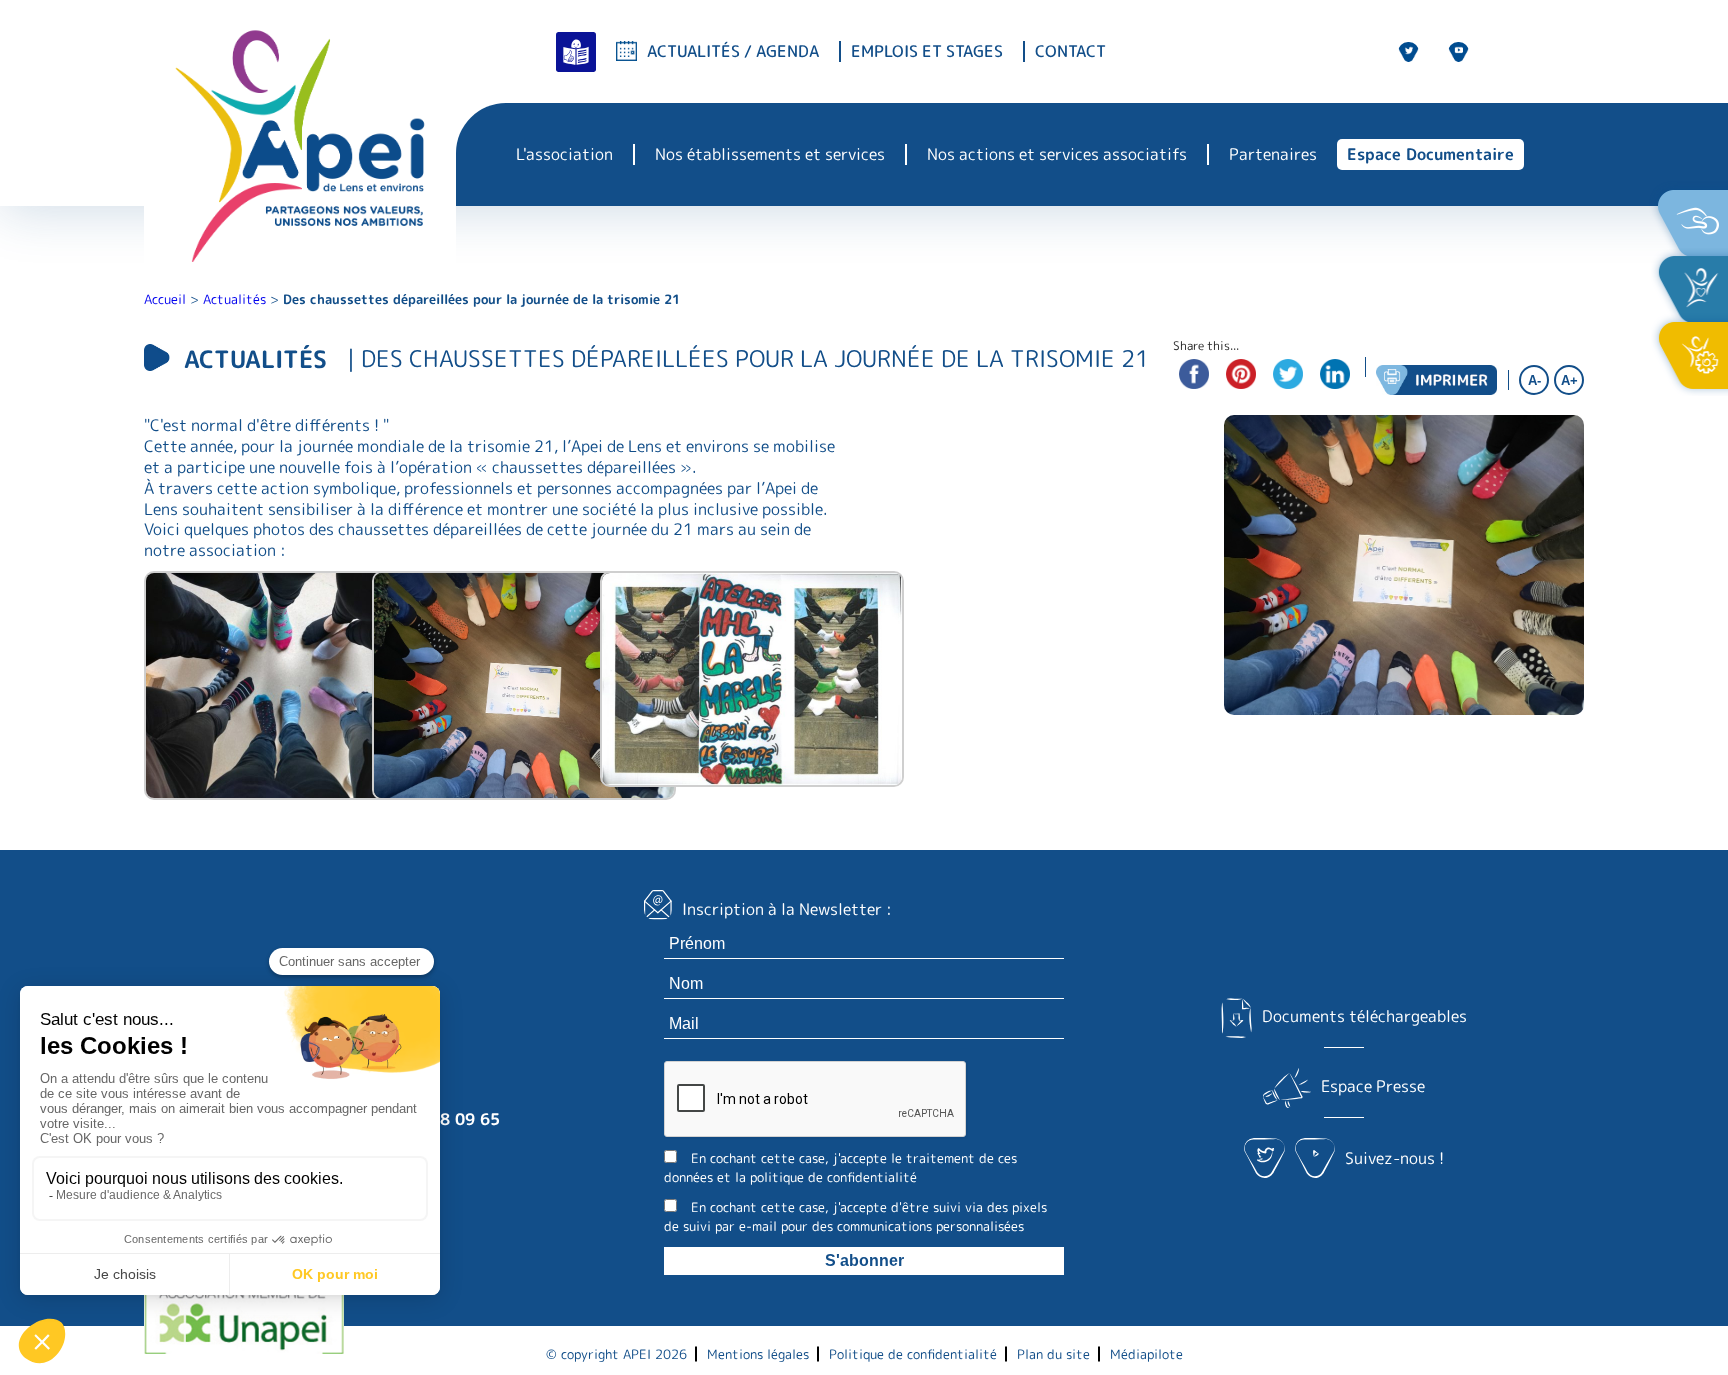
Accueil (165, 299)
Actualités (234, 299)
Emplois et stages (927, 51)
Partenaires (1273, 154)
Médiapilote (1146, 1354)
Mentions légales (758, 1354)
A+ (1569, 380)
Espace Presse (1373, 1086)
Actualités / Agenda (733, 51)
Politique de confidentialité (913, 1354)
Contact (1070, 51)
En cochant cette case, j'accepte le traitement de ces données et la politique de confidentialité (840, 1167)
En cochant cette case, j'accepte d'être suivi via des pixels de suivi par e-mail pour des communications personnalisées (855, 1216)
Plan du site (1053, 1354)
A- (1534, 380)
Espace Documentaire (1430, 154)
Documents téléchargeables (1364, 1016)
